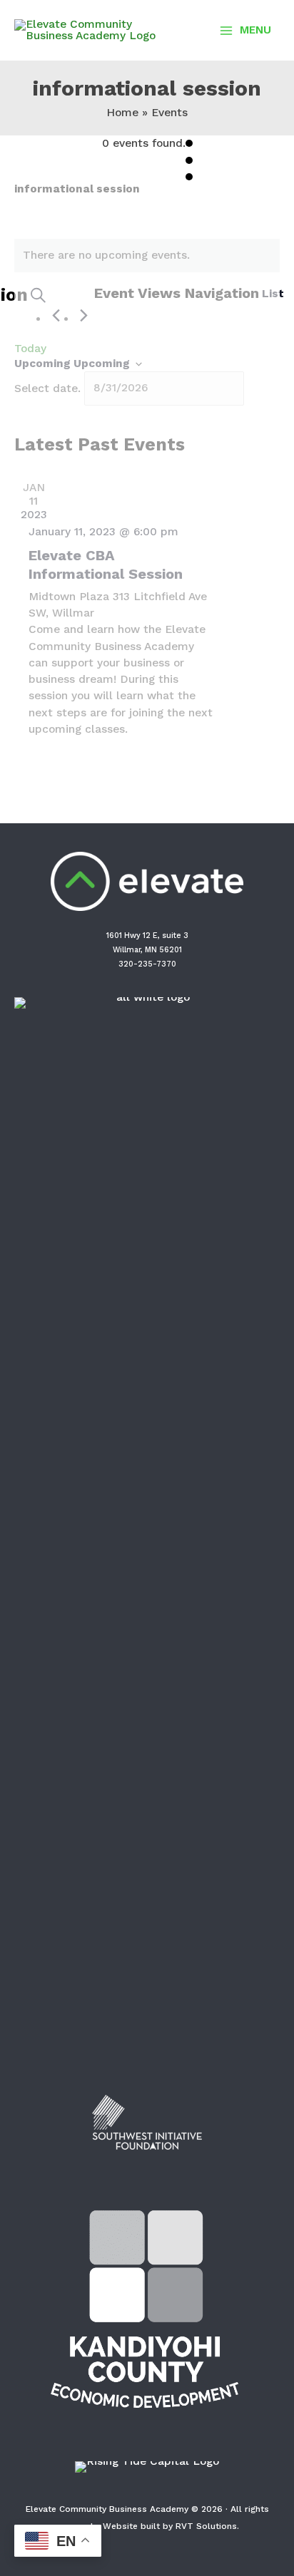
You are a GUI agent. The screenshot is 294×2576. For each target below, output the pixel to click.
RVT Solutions (206, 2526)
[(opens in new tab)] (147, 1531)
